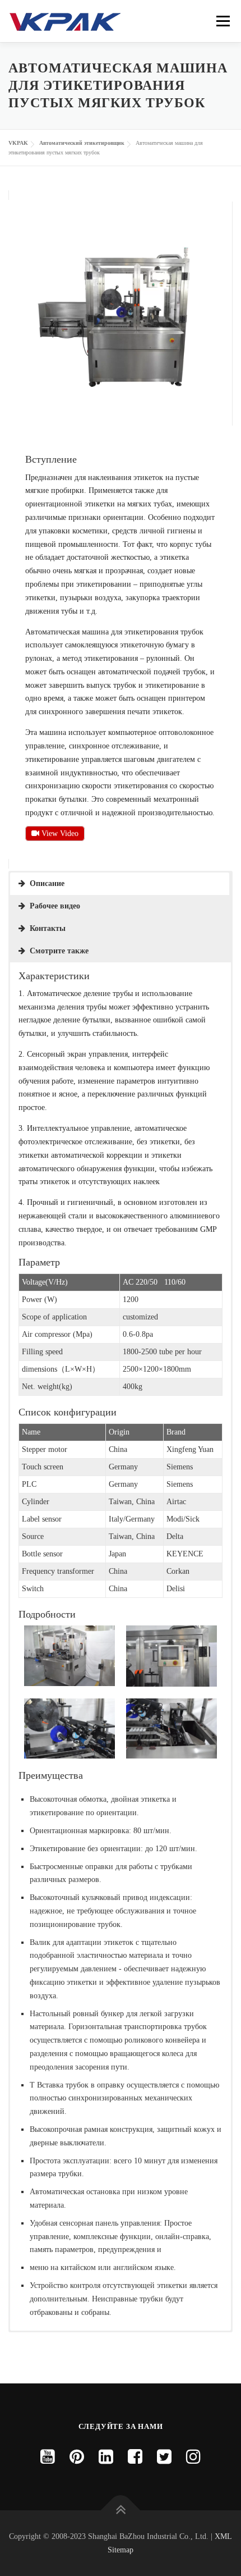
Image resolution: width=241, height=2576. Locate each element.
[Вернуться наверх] (121, 2510)
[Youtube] (48, 2457)
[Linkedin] (106, 2457)
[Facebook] (135, 2457)
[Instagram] (193, 2457)
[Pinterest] (77, 2457)
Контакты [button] (48, 928)
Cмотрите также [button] (59, 951)
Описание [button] (47, 883)
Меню (223, 21)
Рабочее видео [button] (55, 906)
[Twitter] (164, 2457)
